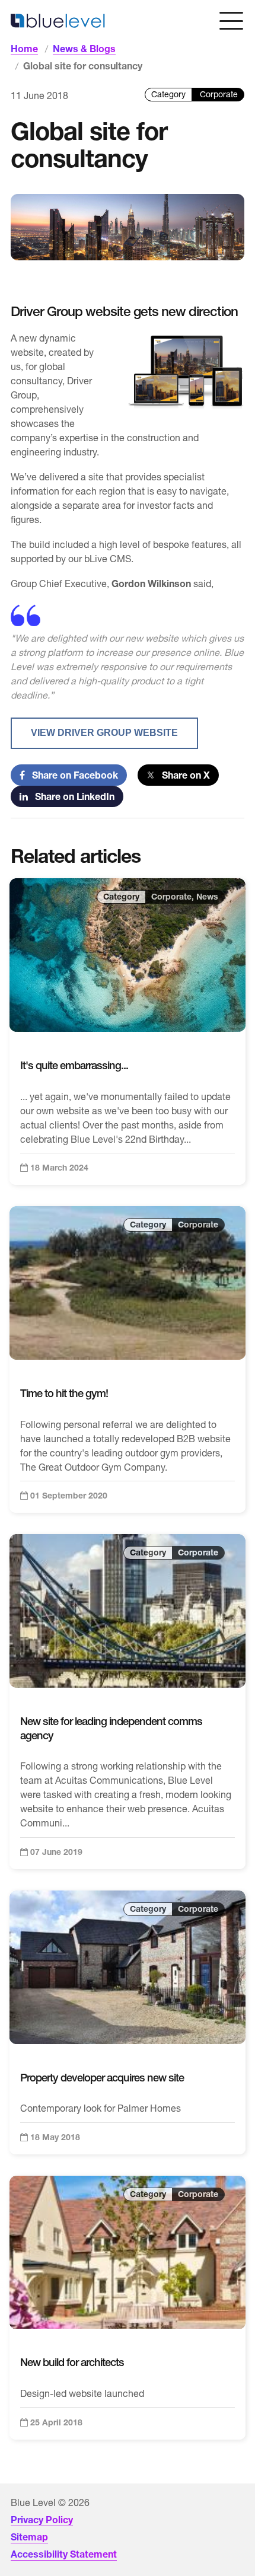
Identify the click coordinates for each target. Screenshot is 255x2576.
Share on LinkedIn (71, 796)
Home (24, 49)
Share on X (182, 775)
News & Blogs (84, 49)
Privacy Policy (42, 2520)
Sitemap (29, 2537)
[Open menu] (231, 21)
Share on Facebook (71, 775)
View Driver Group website (104, 733)
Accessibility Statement (64, 2554)
